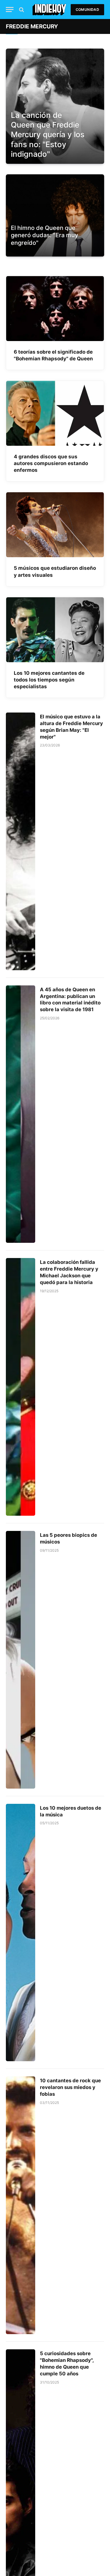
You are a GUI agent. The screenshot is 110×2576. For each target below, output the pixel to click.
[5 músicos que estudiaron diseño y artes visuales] (55, 525)
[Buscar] (21, 10)
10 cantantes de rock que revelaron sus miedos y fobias (70, 2087)
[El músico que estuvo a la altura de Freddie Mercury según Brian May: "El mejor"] (21, 841)
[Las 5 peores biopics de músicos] (21, 1660)
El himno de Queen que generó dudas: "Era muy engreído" (44, 235)
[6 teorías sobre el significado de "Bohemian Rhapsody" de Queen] (55, 309)
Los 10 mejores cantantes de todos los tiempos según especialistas (49, 680)
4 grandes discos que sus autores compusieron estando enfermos (51, 463)
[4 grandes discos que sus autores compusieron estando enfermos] (55, 413)
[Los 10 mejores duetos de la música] (21, 1933)
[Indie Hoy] (49, 10)
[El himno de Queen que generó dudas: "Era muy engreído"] (55, 251)
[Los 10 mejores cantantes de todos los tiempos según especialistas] (55, 630)
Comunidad (87, 10)
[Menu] (10, 10)
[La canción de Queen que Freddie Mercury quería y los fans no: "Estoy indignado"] (55, 106)
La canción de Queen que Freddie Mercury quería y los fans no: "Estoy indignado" (48, 135)
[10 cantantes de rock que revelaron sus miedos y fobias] (21, 2205)
